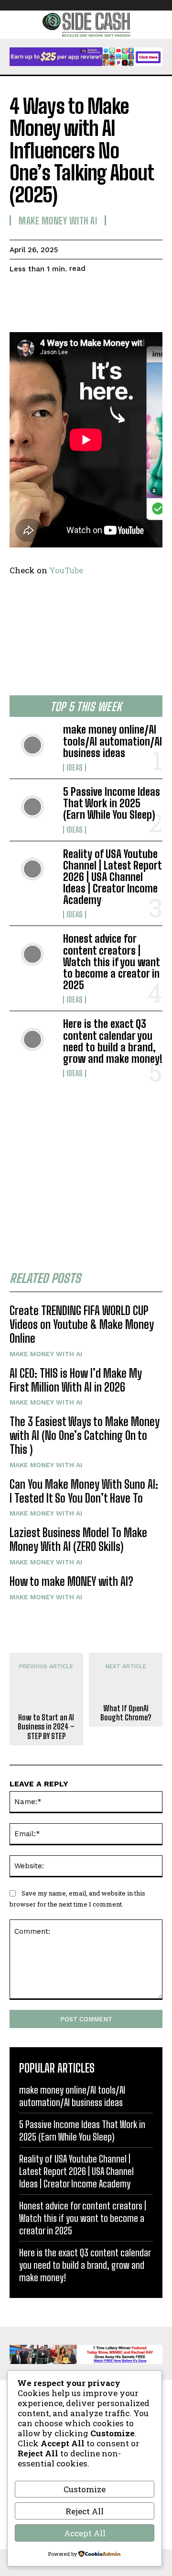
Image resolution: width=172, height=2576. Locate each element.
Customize (85, 2489)
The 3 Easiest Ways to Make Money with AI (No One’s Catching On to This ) (85, 1435)
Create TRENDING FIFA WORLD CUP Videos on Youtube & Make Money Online (82, 1324)
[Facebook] (19, 293)
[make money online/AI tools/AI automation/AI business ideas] (32, 745)
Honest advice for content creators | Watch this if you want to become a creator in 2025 (112, 962)
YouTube (66, 570)
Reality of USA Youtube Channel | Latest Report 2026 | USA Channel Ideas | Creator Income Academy (113, 877)
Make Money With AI (46, 1354)
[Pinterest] (63, 293)
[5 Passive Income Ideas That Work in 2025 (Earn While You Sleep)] (32, 807)
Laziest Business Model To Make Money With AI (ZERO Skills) (78, 1539)
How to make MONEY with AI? (71, 1581)
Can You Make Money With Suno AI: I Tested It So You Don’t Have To (84, 1491)
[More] (107, 293)
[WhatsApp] (85, 293)
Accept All (85, 2533)
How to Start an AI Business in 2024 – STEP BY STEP (46, 1726)
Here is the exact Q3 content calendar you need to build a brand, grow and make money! (113, 1041)
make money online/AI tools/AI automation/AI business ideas (113, 741)
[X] (41, 293)
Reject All (85, 2511)
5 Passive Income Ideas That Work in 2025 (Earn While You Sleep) (112, 803)
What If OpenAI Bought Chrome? (126, 1713)
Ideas (75, 768)
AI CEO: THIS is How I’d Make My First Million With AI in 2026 (76, 1380)
